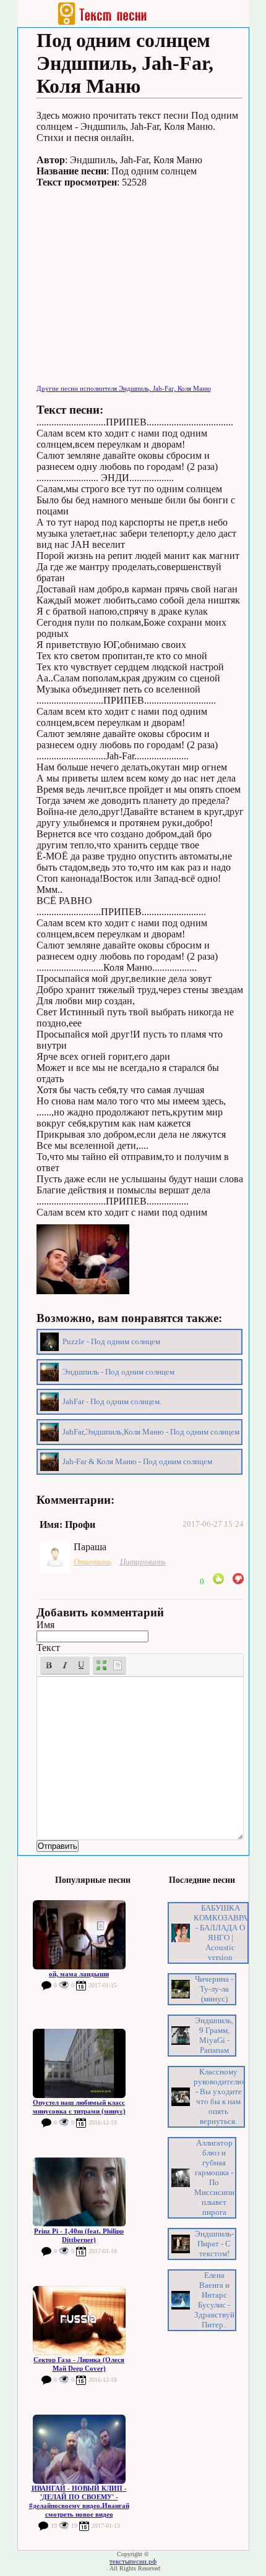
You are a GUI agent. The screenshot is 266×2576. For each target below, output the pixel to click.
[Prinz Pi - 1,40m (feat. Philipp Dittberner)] (79, 2192)
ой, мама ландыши (79, 1974)
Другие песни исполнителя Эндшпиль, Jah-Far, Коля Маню (124, 388)
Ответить (92, 1562)
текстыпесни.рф (133, 2561)
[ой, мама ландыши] (79, 1935)
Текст (48, 1648)
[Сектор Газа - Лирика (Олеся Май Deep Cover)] (79, 2321)
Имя (45, 1625)
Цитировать (143, 1562)
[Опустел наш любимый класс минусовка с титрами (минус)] (79, 2063)
